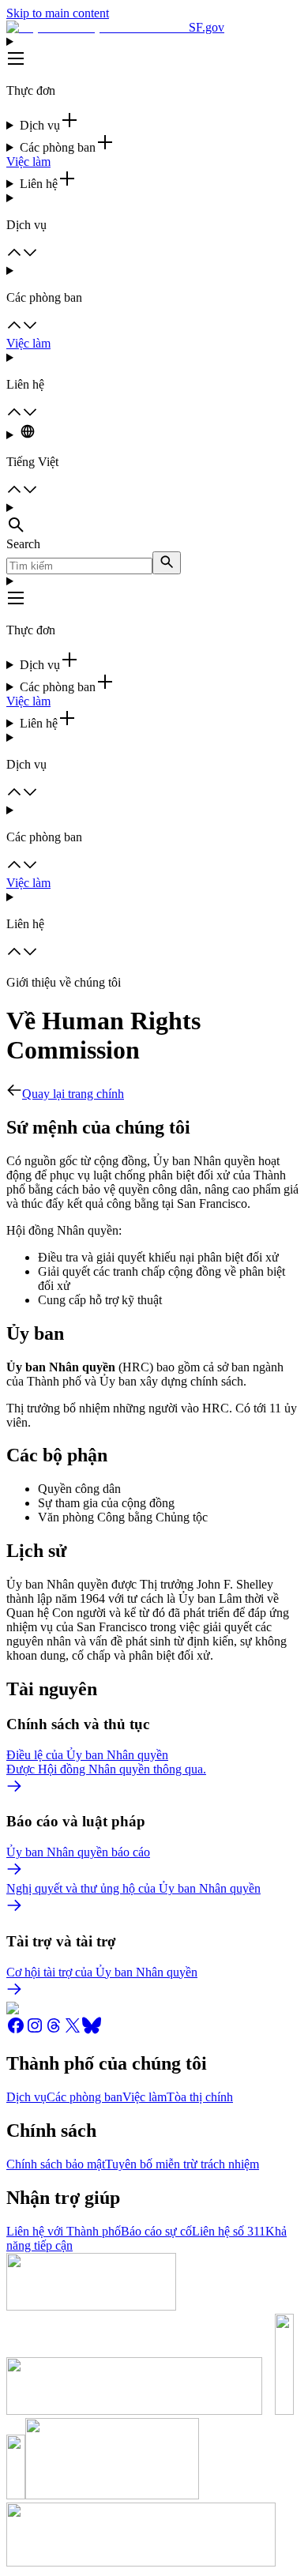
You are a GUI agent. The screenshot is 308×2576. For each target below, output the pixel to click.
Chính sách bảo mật (56, 2164)
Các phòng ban (85, 2097)
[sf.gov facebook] (16, 2031)
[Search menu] (154, 519)
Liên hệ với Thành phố (64, 2231)
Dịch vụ (26, 2097)
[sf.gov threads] (54, 2031)
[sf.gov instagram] (35, 2031)
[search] (167, 563)
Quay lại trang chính (73, 1094)
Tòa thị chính (200, 2097)
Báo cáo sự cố (156, 2231)
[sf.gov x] (73, 2031)
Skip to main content (58, 13)
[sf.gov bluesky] (92, 2031)
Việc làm (28, 162)
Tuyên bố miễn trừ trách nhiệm (182, 2164)
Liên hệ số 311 (229, 2231)
